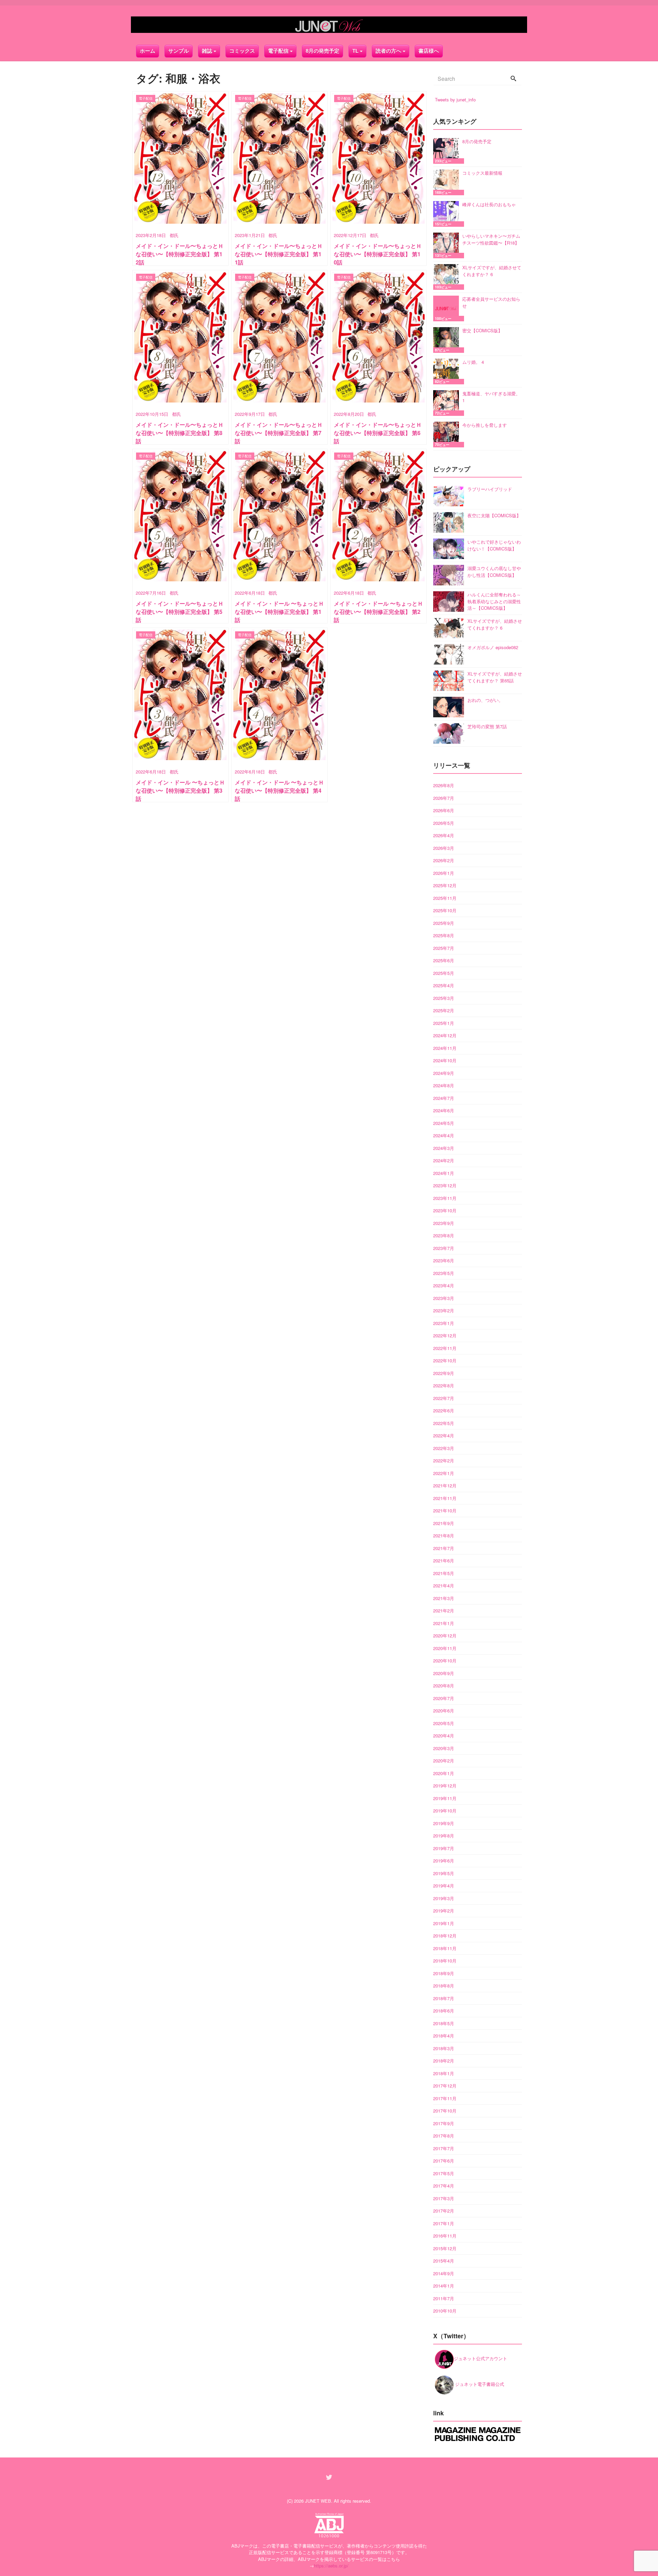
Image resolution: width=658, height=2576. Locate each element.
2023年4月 (444, 1285)
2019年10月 (445, 1811)
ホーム (148, 51)
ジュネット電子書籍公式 (479, 2384)
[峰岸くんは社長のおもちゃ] (448, 214)
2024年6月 (444, 1110)
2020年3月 (444, 1748)
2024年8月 (444, 1085)
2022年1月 (444, 1473)
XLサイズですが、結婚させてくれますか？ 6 (492, 271)
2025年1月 (444, 1023)
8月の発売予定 (322, 51)
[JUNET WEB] (329, 25)
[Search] (513, 79)
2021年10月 (445, 1510)
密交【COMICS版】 (482, 330)
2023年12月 (445, 1185)
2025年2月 (444, 1010)
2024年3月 (444, 1148)
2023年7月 (444, 1248)
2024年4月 (444, 1135)
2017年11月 (445, 2098)
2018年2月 (444, 2061)
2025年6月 (444, 960)
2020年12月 (445, 1636)
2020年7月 (444, 1698)
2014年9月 (444, 2273)
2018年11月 (445, 1948)
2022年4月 (444, 1435)
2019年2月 (444, 1911)
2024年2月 (444, 1160)
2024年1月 (444, 1173)
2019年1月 (444, 1923)
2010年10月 (445, 2311)
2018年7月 (444, 1998)
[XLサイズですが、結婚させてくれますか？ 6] (448, 277)
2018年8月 (444, 1986)
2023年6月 (444, 1260)
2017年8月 (444, 2136)
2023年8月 (444, 1235)
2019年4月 (444, 1886)
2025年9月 (444, 923)
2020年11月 (445, 1648)
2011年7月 (444, 2298)
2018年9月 (444, 1973)
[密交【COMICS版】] (448, 340)
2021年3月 (444, 1598)
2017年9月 (444, 2123)
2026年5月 (444, 823)
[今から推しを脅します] (448, 435)
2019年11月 (445, 1798)
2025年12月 (445, 885)
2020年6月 (444, 1711)
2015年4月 (444, 2261)
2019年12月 (445, 1786)
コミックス (242, 51)
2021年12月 (445, 1485)
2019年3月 (444, 1898)
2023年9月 (444, 1223)
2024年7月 (444, 1098)
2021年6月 (444, 1561)
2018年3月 (444, 2048)
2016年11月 (445, 2236)
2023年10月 (445, 1210)
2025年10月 (445, 910)
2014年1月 (444, 2286)
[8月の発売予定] (448, 151)
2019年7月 (444, 1848)
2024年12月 (445, 1035)
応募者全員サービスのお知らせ (491, 302)
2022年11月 (445, 1348)
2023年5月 (444, 1273)
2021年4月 (444, 1586)
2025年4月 (444, 985)
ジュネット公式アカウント (480, 2358)
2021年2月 (444, 1611)
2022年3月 (444, 1448)
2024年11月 (445, 1048)
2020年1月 (444, 1773)
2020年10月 (445, 1661)
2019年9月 (444, 1823)
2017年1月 (444, 2223)
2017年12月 (445, 2086)
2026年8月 (444, 785)
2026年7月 (444, 798)
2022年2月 (444, 1460)
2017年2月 (444, 2211)
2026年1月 (444, 873)
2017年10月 (445, 2111)
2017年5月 (444, 2173)
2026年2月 (444, 860)
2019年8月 (444, 1836)
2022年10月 (445, 1360)
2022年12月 (445, 1335)
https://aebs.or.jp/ (331, 2566)
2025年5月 (444, 973)
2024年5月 (444, 1123)
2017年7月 (444, 2148)
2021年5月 (444, 1573)
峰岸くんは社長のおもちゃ (489, 204)
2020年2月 (444, 1761)
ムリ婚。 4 (473, 362)
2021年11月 (445, 1498)
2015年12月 (445, 2248)
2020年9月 (444, 1673)
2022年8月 (444, 1385)
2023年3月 (444, 1298)
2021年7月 (444, 1548)
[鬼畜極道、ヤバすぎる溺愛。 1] (448, 403)
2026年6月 (444, 810)
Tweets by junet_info (455, 100)
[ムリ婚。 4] (448, 371)
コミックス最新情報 (482, 173)
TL (355, 51)
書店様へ (429, 51)
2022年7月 (444, 1398)
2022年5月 (444, 1423)
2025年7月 (444, 948)
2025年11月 (445, 898)
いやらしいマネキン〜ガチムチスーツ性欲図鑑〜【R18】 (491, 239)
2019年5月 (444, 1873)
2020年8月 (444, 1686)
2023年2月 (444, 1310)
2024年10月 (445, 1060)
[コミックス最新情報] (448, 182)
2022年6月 (444, 1410)
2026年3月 (444, 848)
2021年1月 (444, 1623)
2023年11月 (445, 1198)
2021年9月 (444, 1523)
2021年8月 (444, 1535)
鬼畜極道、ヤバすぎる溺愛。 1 (491, 397)
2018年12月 (445, 1936)
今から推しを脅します (485, 425)
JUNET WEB (318, 2501)
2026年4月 (444, 835)
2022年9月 (444, 1373)
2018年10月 (445, 1961)
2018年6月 (444, 2011)
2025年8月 (444, 935)
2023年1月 (444, 1323)
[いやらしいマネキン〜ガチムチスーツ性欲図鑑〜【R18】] (448, 245)
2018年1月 (444, 2073)
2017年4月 (444, 2186)
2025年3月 (444, 998)
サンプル (179, 51)
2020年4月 (444, 1736)
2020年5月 (444, 1723)
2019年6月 (444, 1861)
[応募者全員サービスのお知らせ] (448, 308)
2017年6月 (444, 2161)
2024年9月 (444, 1073)
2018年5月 (444, 2023)
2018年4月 (444, 2036)
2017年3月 (444, 2198)
